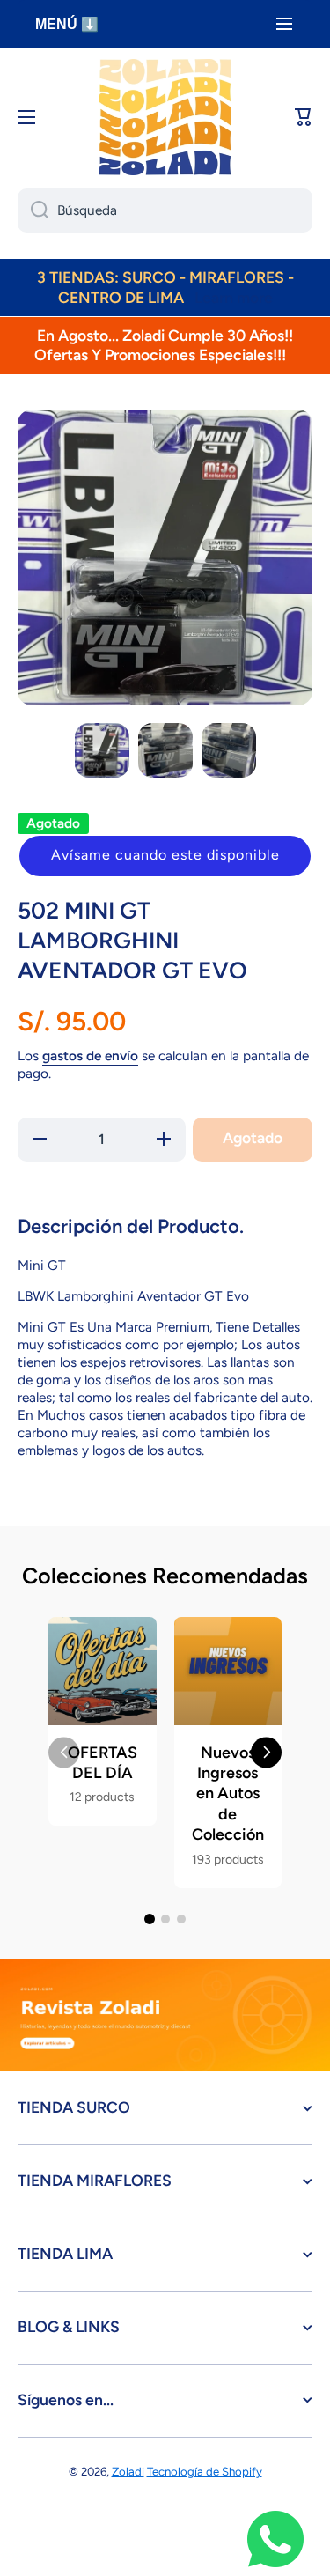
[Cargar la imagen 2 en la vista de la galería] (165, 750)
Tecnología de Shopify (205, 2471)
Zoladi (128, 2471)
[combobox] (165, 210)
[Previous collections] (64, 1752)
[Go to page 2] (165, 1919)
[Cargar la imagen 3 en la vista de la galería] (229, 750)
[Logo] (165, 117)
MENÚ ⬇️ (67, 24)
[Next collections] (266, 1752)
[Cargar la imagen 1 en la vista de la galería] (102, 750)
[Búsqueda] (33, 210)
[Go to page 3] (181, 1919)
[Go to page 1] (150, 1919)
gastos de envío (90, 1055)
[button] (165, 856)
